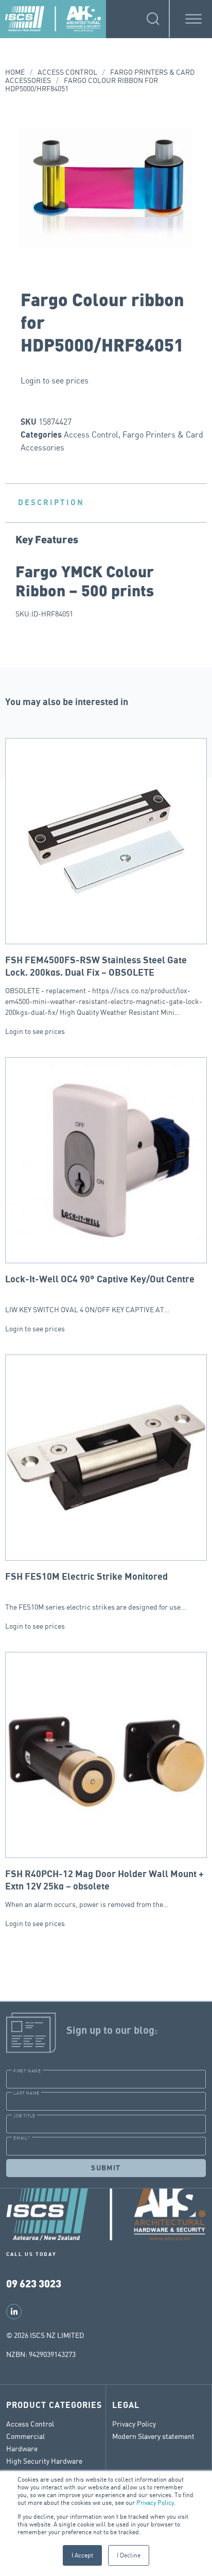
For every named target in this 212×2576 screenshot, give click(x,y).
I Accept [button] (82, 2555)
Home (15, 72)
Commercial (25, 2436)
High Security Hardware (44, 2461)
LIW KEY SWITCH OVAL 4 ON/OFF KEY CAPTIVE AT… (100, 1294)
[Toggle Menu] (193, 19)
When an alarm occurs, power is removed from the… (104, 1889)
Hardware (22, 2448)
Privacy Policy (155, 2503)
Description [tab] (51, 503)
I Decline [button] (129, 2555)
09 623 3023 (34, 2283)
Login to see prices (55, 380)
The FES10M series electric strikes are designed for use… (96, 1592)
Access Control (67, 72)
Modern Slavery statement (153, 2436)
